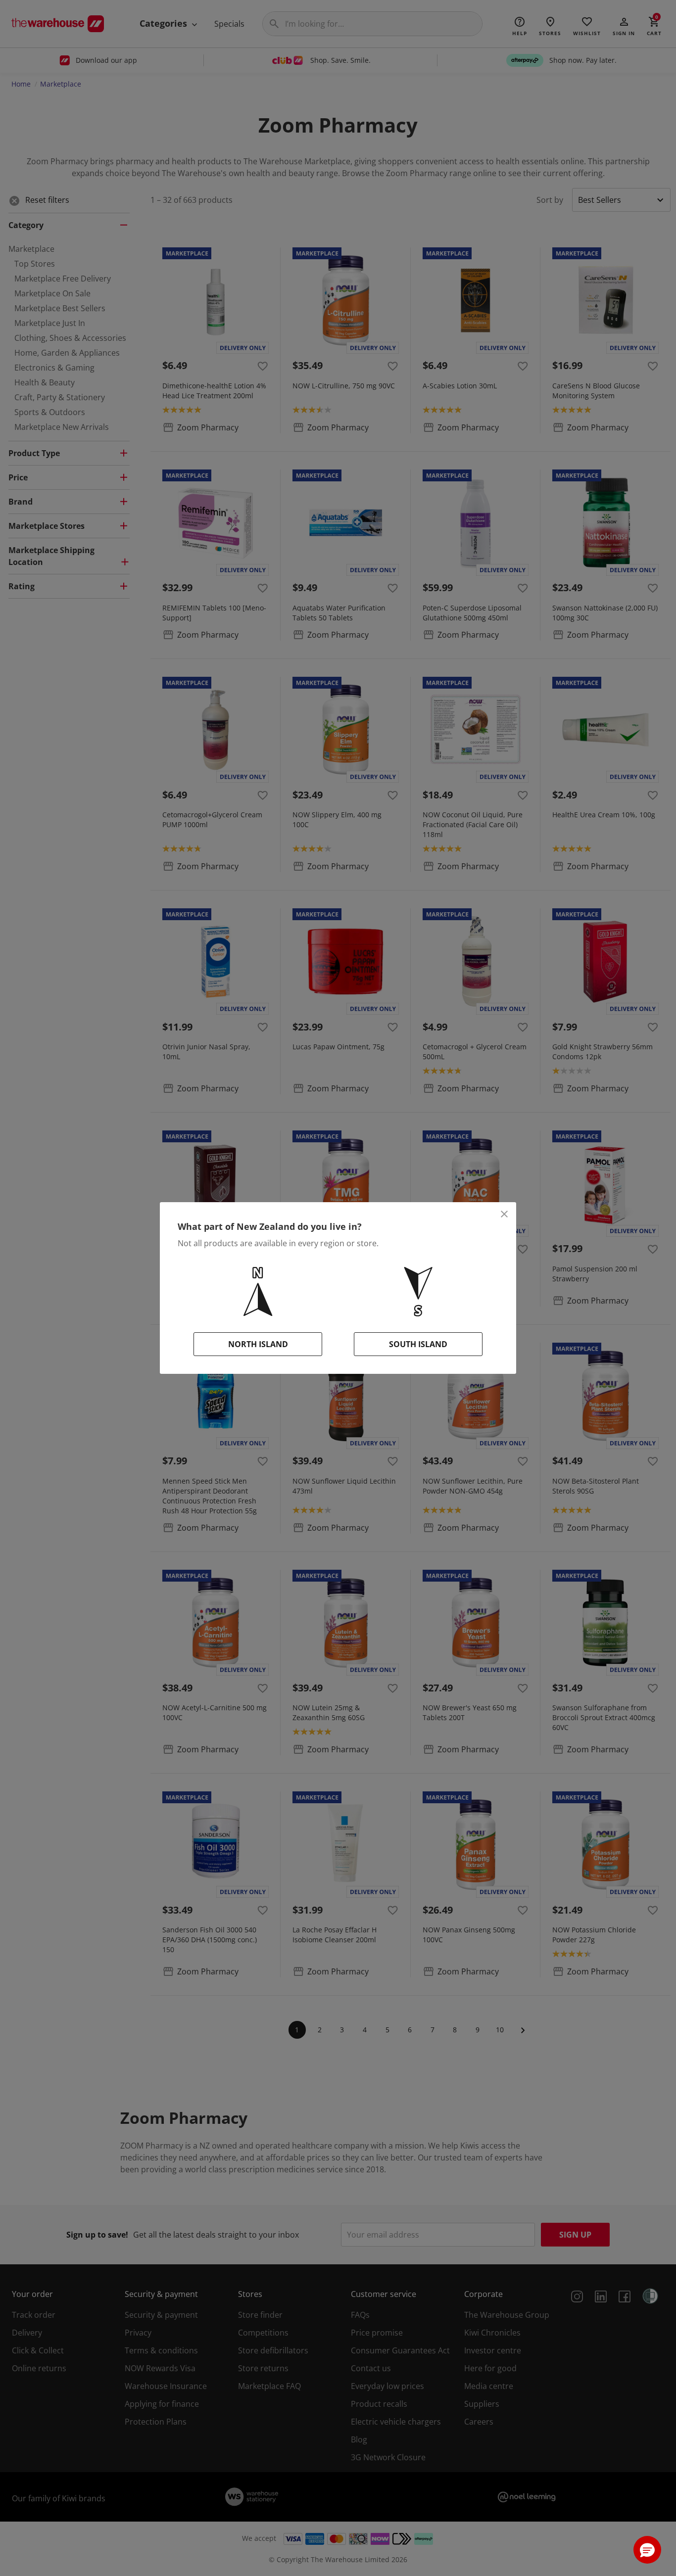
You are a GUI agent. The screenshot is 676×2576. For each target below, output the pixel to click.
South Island (418, 1344)
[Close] (504, 1214)
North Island (258, 1344)
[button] (647, 2550)
